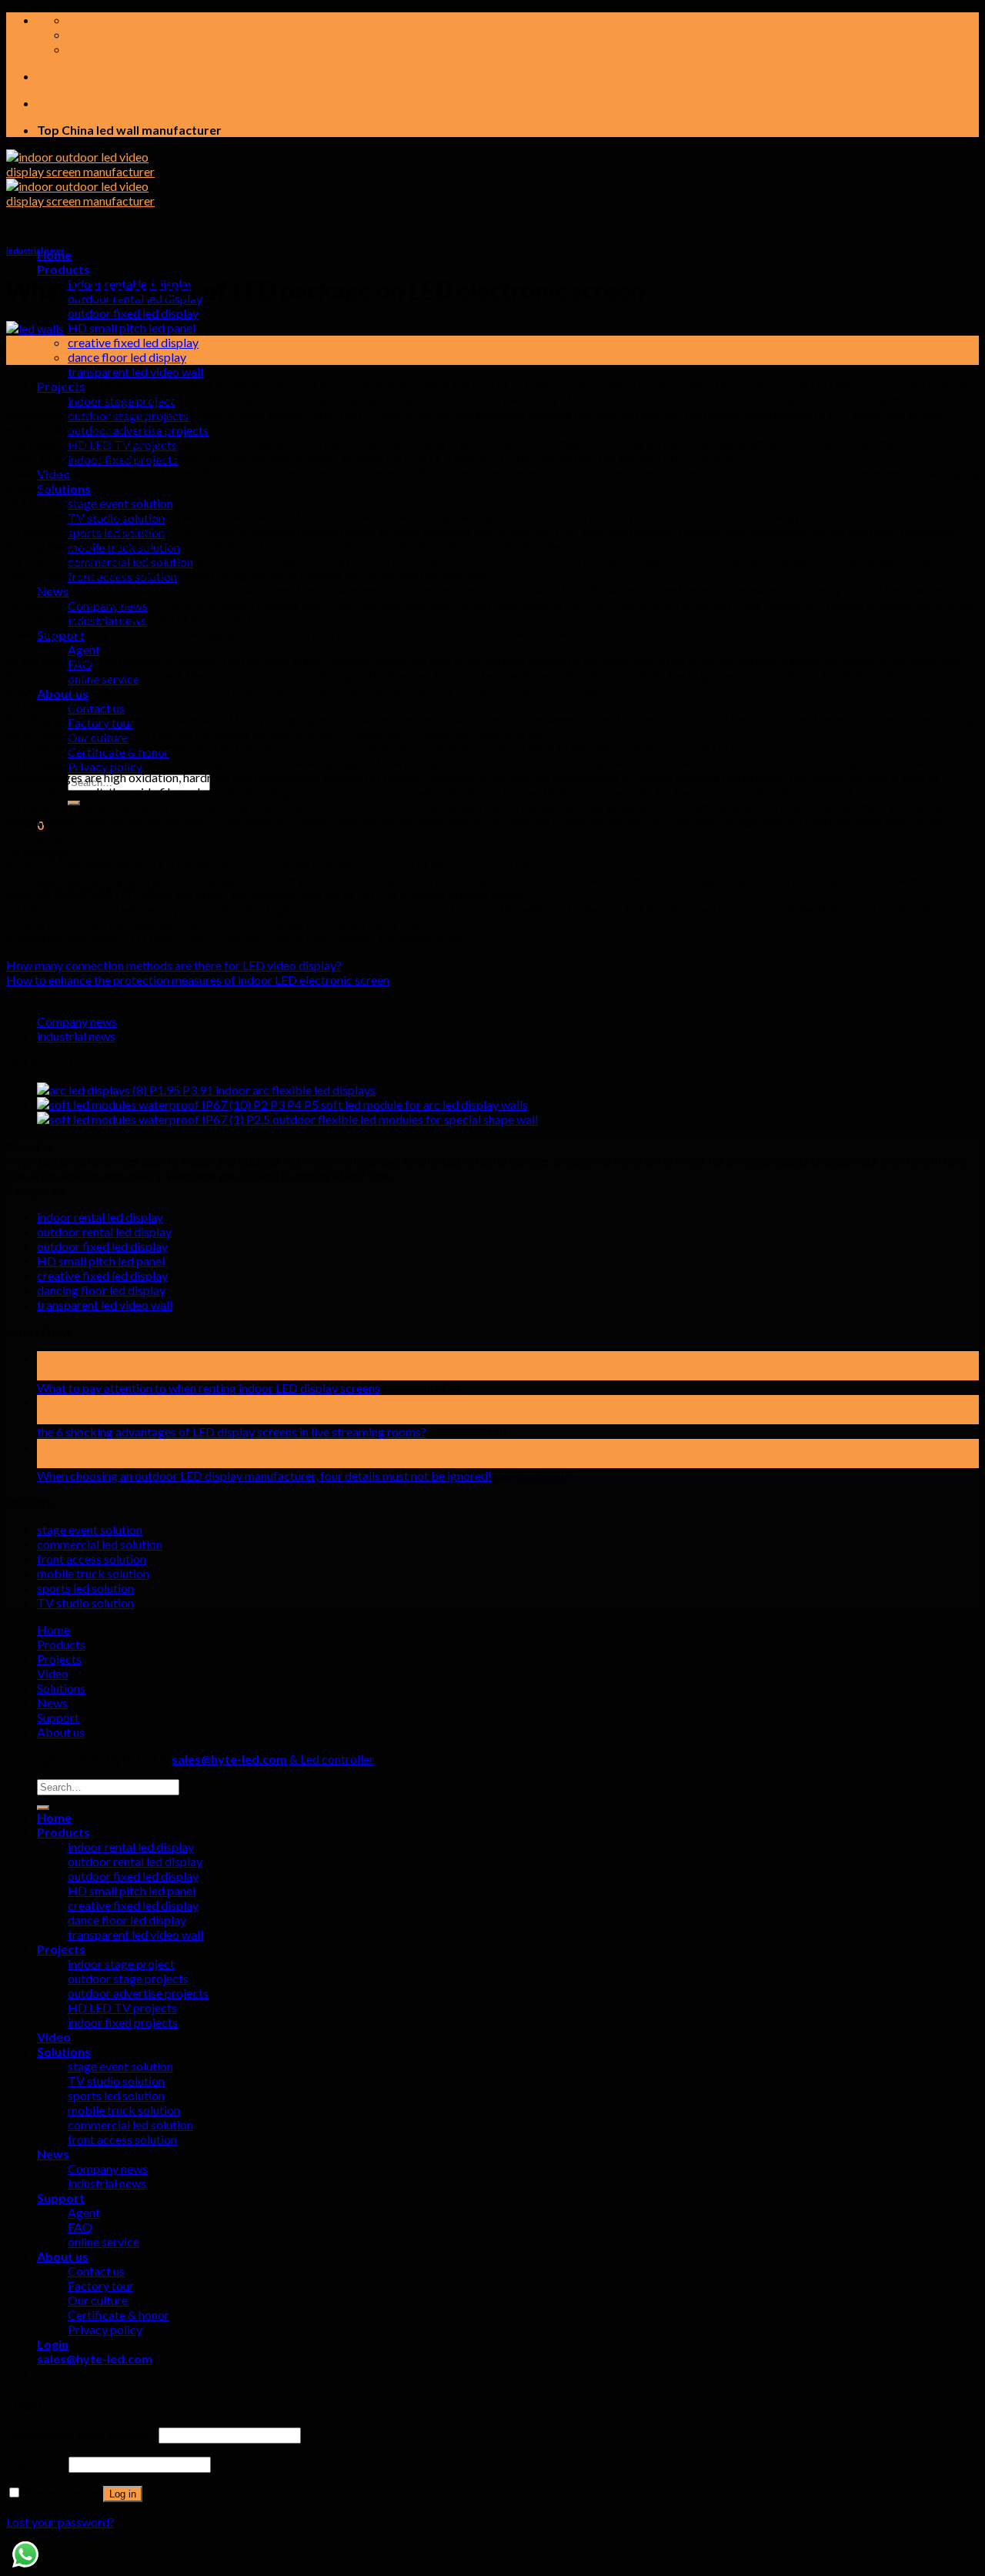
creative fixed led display (133, 342)
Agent (84, 649)
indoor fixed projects (123, 2022)
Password (36, 2463)
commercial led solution (100, 1544)
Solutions (64, 488)
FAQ (80, 2227)
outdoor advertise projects (138, 1993)
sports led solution (85, 1588)
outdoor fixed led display (133, 313)
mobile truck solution (93, 1573)
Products (63, 269)
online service (104, 2241)
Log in (123, 2494)
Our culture (98, 2300)
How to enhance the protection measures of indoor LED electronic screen (198, 980)
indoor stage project (121, 1964)
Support (58, 1717)
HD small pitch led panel (132, 328)
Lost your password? (60, 2522)
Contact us (96, 708)
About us (61, 1732)
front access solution (92, 1559)
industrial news (35, 251)
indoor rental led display (100, 1217)
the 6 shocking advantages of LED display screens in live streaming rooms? (232, 1432)
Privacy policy (105, 2329)
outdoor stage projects (128, 1978)
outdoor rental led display (104, 1231)
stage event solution (120, 503)
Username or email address (81, 2434)
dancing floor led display (101, 1290)
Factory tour (101, 2285)
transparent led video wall (135, 371)
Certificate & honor (119, 2315)
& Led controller (332, 1759)
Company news (77, 1021)
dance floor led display (127, 357)
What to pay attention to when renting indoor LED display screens (209, 1388)
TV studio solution (85, 1602)
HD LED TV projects (122, 2007)
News (52, 1703)
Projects (59, 1659)
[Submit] (43, 1808)
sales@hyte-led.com (229, 1759)
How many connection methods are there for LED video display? (174, 965)
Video (53, 1673)
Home (53, 1629)
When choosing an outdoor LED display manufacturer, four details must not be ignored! (264, 1475)
